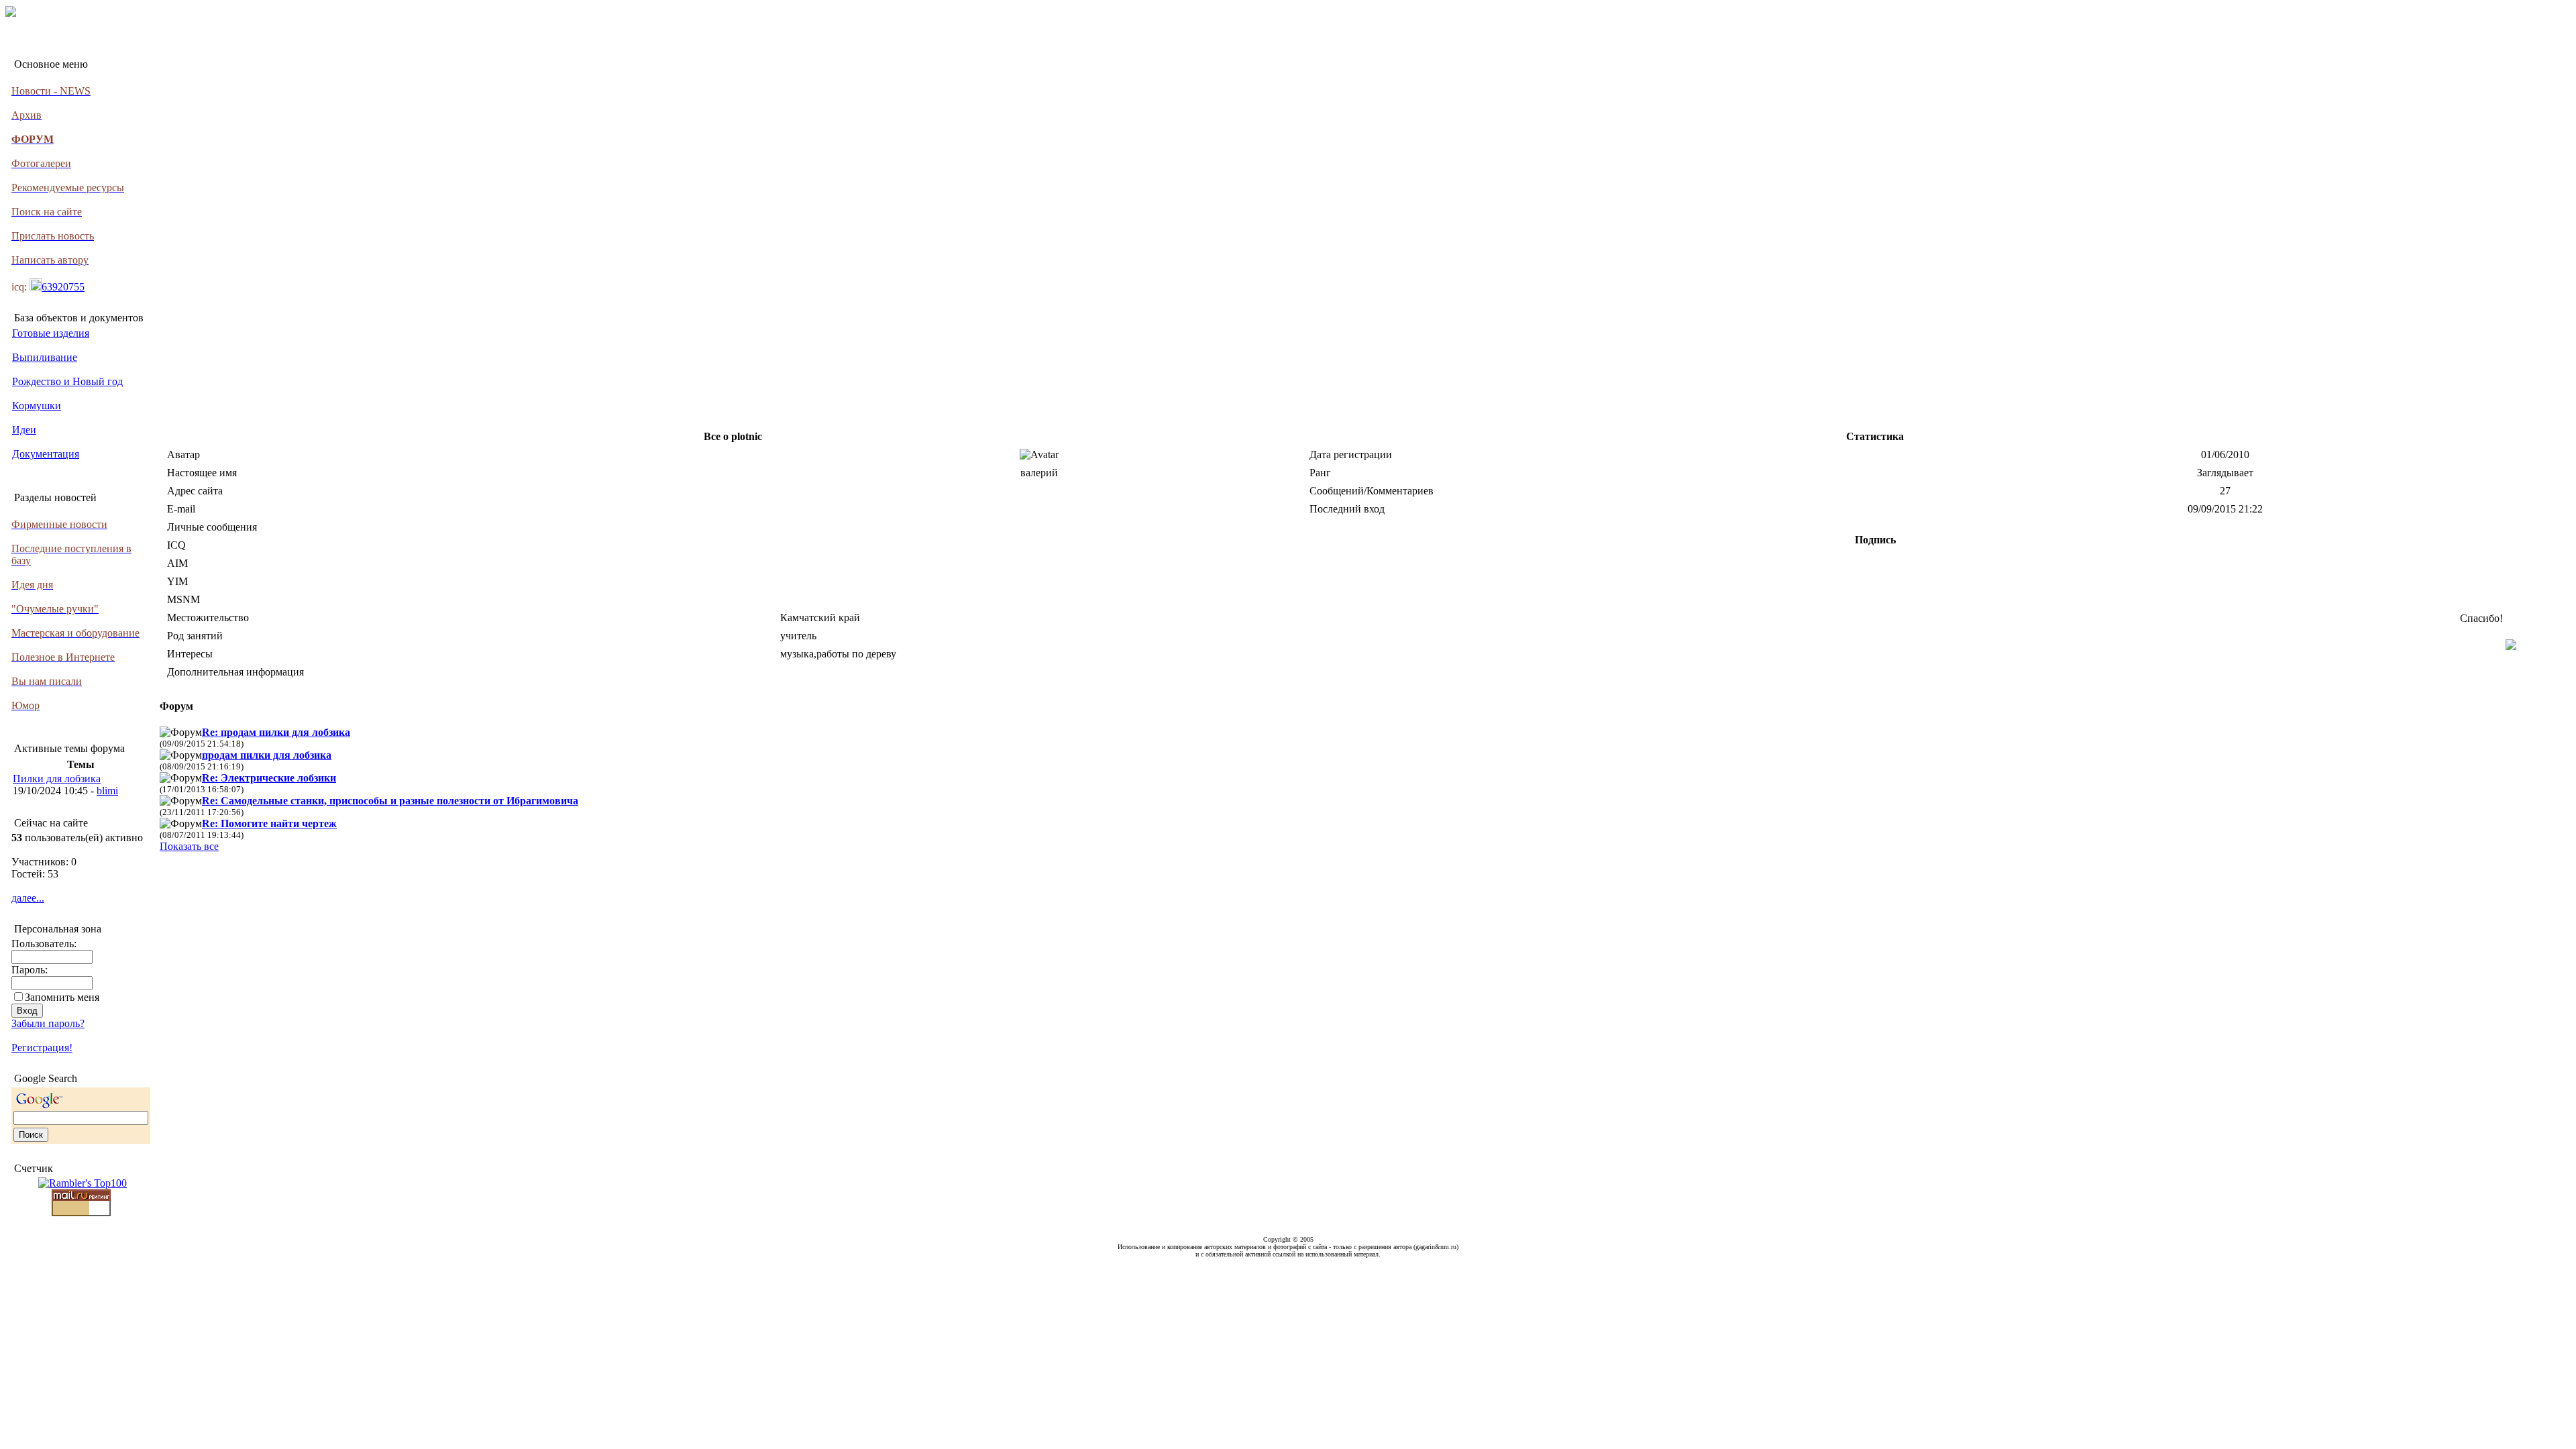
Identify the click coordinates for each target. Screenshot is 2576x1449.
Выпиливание (45, 357)
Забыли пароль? (48, 1023)
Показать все (189, 846)
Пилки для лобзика (57, 779)
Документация (46, 454)
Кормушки (37, 406)
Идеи (24, 430)
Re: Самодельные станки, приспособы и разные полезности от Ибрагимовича (390, 801)
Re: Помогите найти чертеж (269, 823)
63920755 (63, 287)
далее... (28, 898)
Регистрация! (42, 1048)
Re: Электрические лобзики (269, 778)
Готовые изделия (51, 333)
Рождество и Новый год (67, 381)
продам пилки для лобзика (267, 755)
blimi (107, 791)
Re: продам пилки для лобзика (276, 732)
